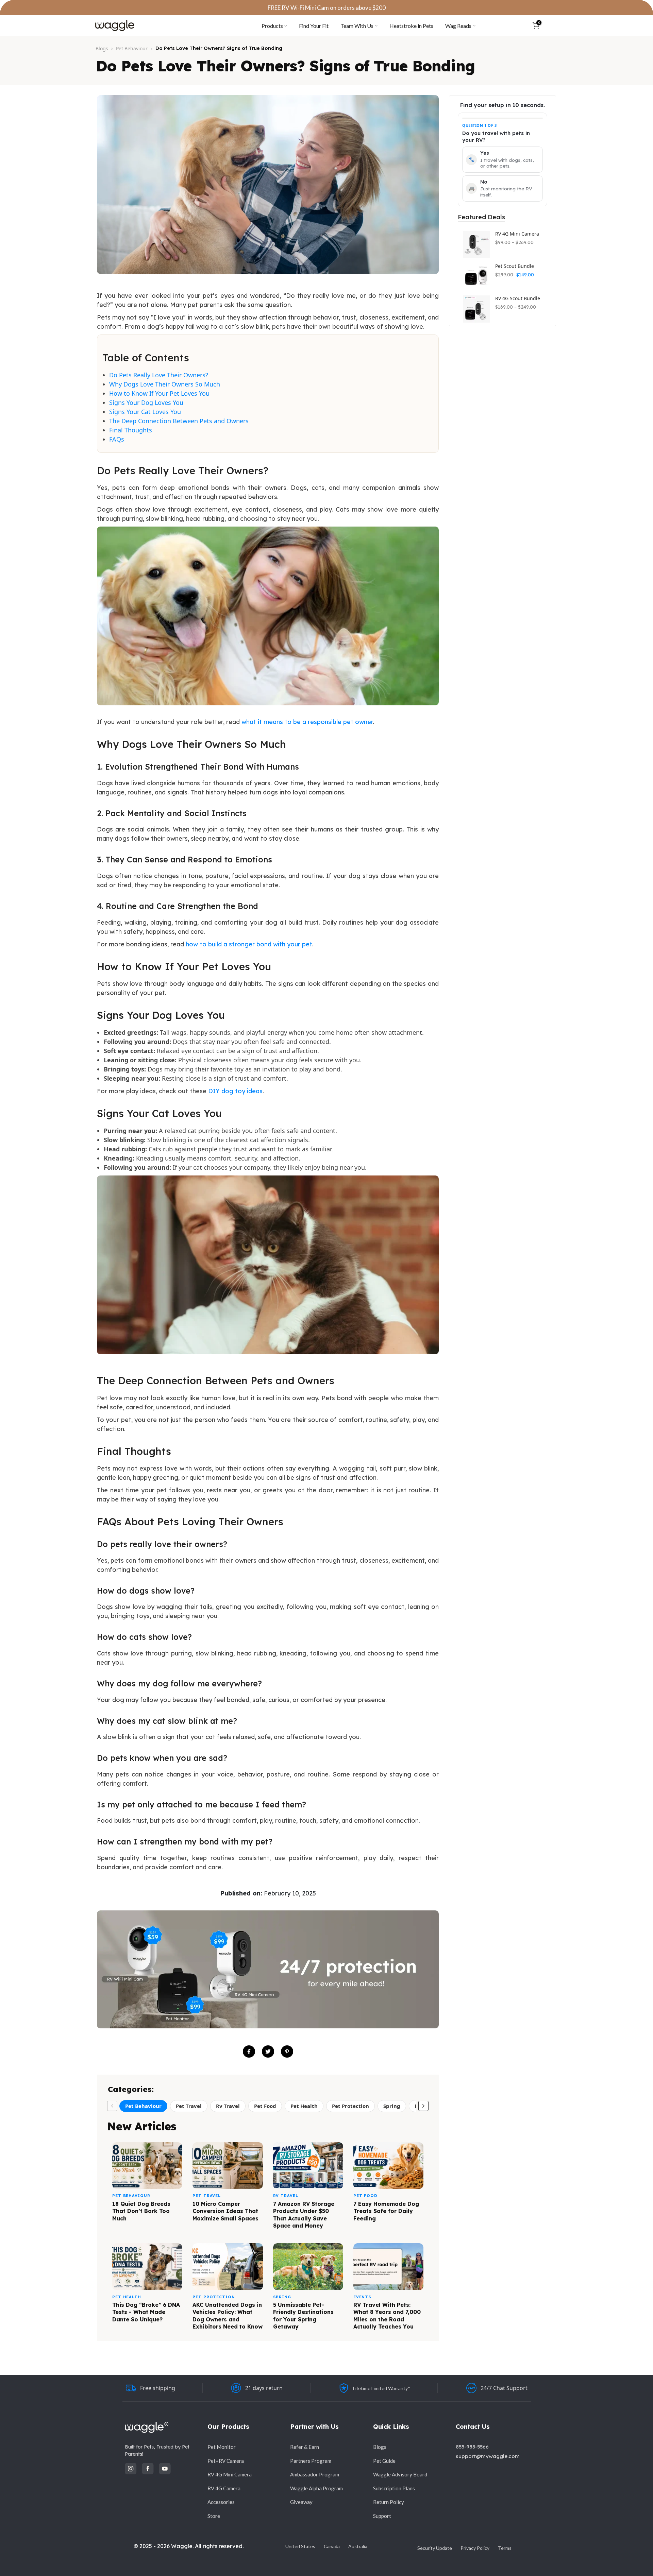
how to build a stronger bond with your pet (249, 944)
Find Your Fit (314, 26)
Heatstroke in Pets (411, 26)
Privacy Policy (475, 2548)
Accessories (221, 2502)
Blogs (102, 48)
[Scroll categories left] (112, 2106)
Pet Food (265, 2106)
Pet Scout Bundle (515, 266)
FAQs (117, 439)
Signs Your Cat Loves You (145, 412)
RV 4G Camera (224, 2488)
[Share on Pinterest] (287, 2051)
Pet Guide (384, 2461)
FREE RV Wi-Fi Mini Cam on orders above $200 (327, 8)
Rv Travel (228, 2106)
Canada (332, 2546)
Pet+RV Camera (226, 2461)
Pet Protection (350, 2106)
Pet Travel (189, 2106)
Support (382, 2516)
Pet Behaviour (132, 48)
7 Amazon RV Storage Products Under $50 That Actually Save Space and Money (304, 2215)
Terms (505, 2548)
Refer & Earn (305, 2447)
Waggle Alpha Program (316, 2488)
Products (272, 26)
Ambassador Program (315, 2474)
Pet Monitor (222, 2447)
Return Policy (389, 2502)
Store (214, 2516)
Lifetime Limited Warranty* (382, 2388)
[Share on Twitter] (268, 2051)
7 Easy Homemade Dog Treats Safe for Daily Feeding (386, 2211)
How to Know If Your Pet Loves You (159, 393)
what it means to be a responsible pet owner (307, 722)
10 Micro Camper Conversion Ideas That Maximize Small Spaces (225, 2211)
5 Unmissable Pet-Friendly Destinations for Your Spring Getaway (303, 2316)
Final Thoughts (131, 430)
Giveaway (301, 2502)
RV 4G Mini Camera (517, 234)
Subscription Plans (394, 2488)
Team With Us (357, 26)
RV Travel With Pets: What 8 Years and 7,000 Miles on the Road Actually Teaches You (387, 2316)
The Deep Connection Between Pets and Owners (179, 421)
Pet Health (304, 2106)
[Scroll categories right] (423, 2106)
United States (300, 2546)
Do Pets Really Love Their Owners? (159, 375)
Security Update (435, 2548)
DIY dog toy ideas (235, 1091)
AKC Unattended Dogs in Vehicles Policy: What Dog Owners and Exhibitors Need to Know (228, 2316)
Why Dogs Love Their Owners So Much (165, 384)
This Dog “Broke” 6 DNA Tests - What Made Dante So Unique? (146, 2312)
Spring (392, 2106)
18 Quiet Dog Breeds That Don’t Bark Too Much (141, 2211)
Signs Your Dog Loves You (146, 402)
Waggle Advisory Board (400, 2474)
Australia (358, 2546)
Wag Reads (458, 26)
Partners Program (311, 2461)
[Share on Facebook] (249, 2051)
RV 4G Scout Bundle (518, 298)
